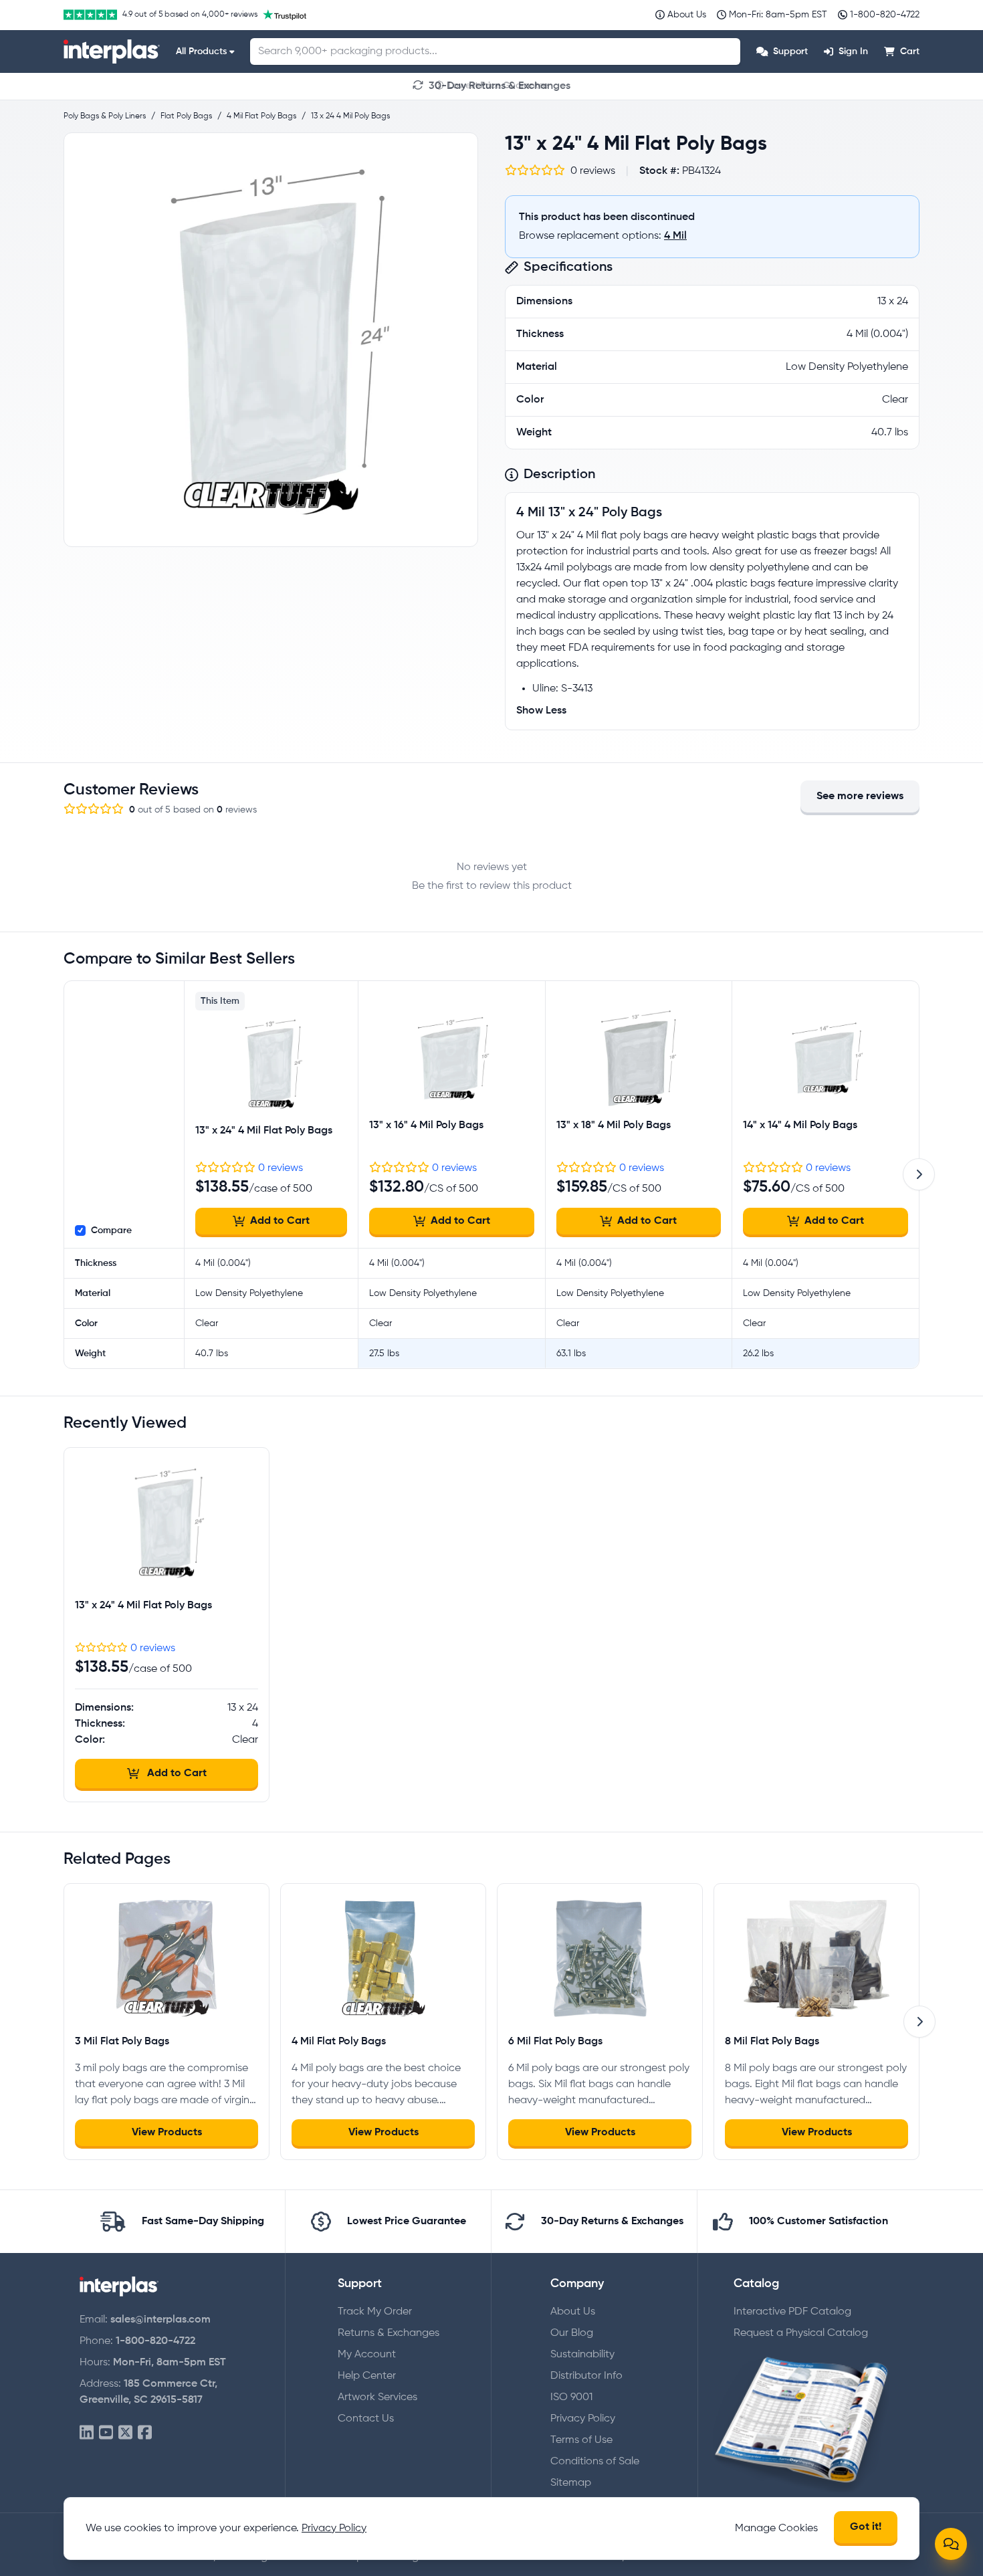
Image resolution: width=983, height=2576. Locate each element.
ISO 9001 (571, 2397)
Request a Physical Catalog (801, 2333)
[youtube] (106, 2433)
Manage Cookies (776, 2529)
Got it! (866, 2527)
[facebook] (145, 2433)
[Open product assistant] (951, 2544)
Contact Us (366, 2419)
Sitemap (571, 2483)
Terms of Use (581, 2440)
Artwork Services (377, 2397)
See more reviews (860, 796)
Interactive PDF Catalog (792, 2312)
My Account (367, 2355)
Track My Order (375, 2312)
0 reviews (281, 1168)
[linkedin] (87, 2433)
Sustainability (582, 2355)
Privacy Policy (583, 2419)
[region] (271, 340)
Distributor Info (586, 2376)
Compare (111, 1230)
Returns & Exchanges (389, 2333)
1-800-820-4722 (155, 2341)
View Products (167, 2133)
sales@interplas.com (160, 2320)
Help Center (367, 2376)
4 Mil (675, 236)
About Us (573, 2312)
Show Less (541, 711)
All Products (201, 51)
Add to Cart (280, 1221)
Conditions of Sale (595, 2462)
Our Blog (572, 2333)
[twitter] (125, 2433)
